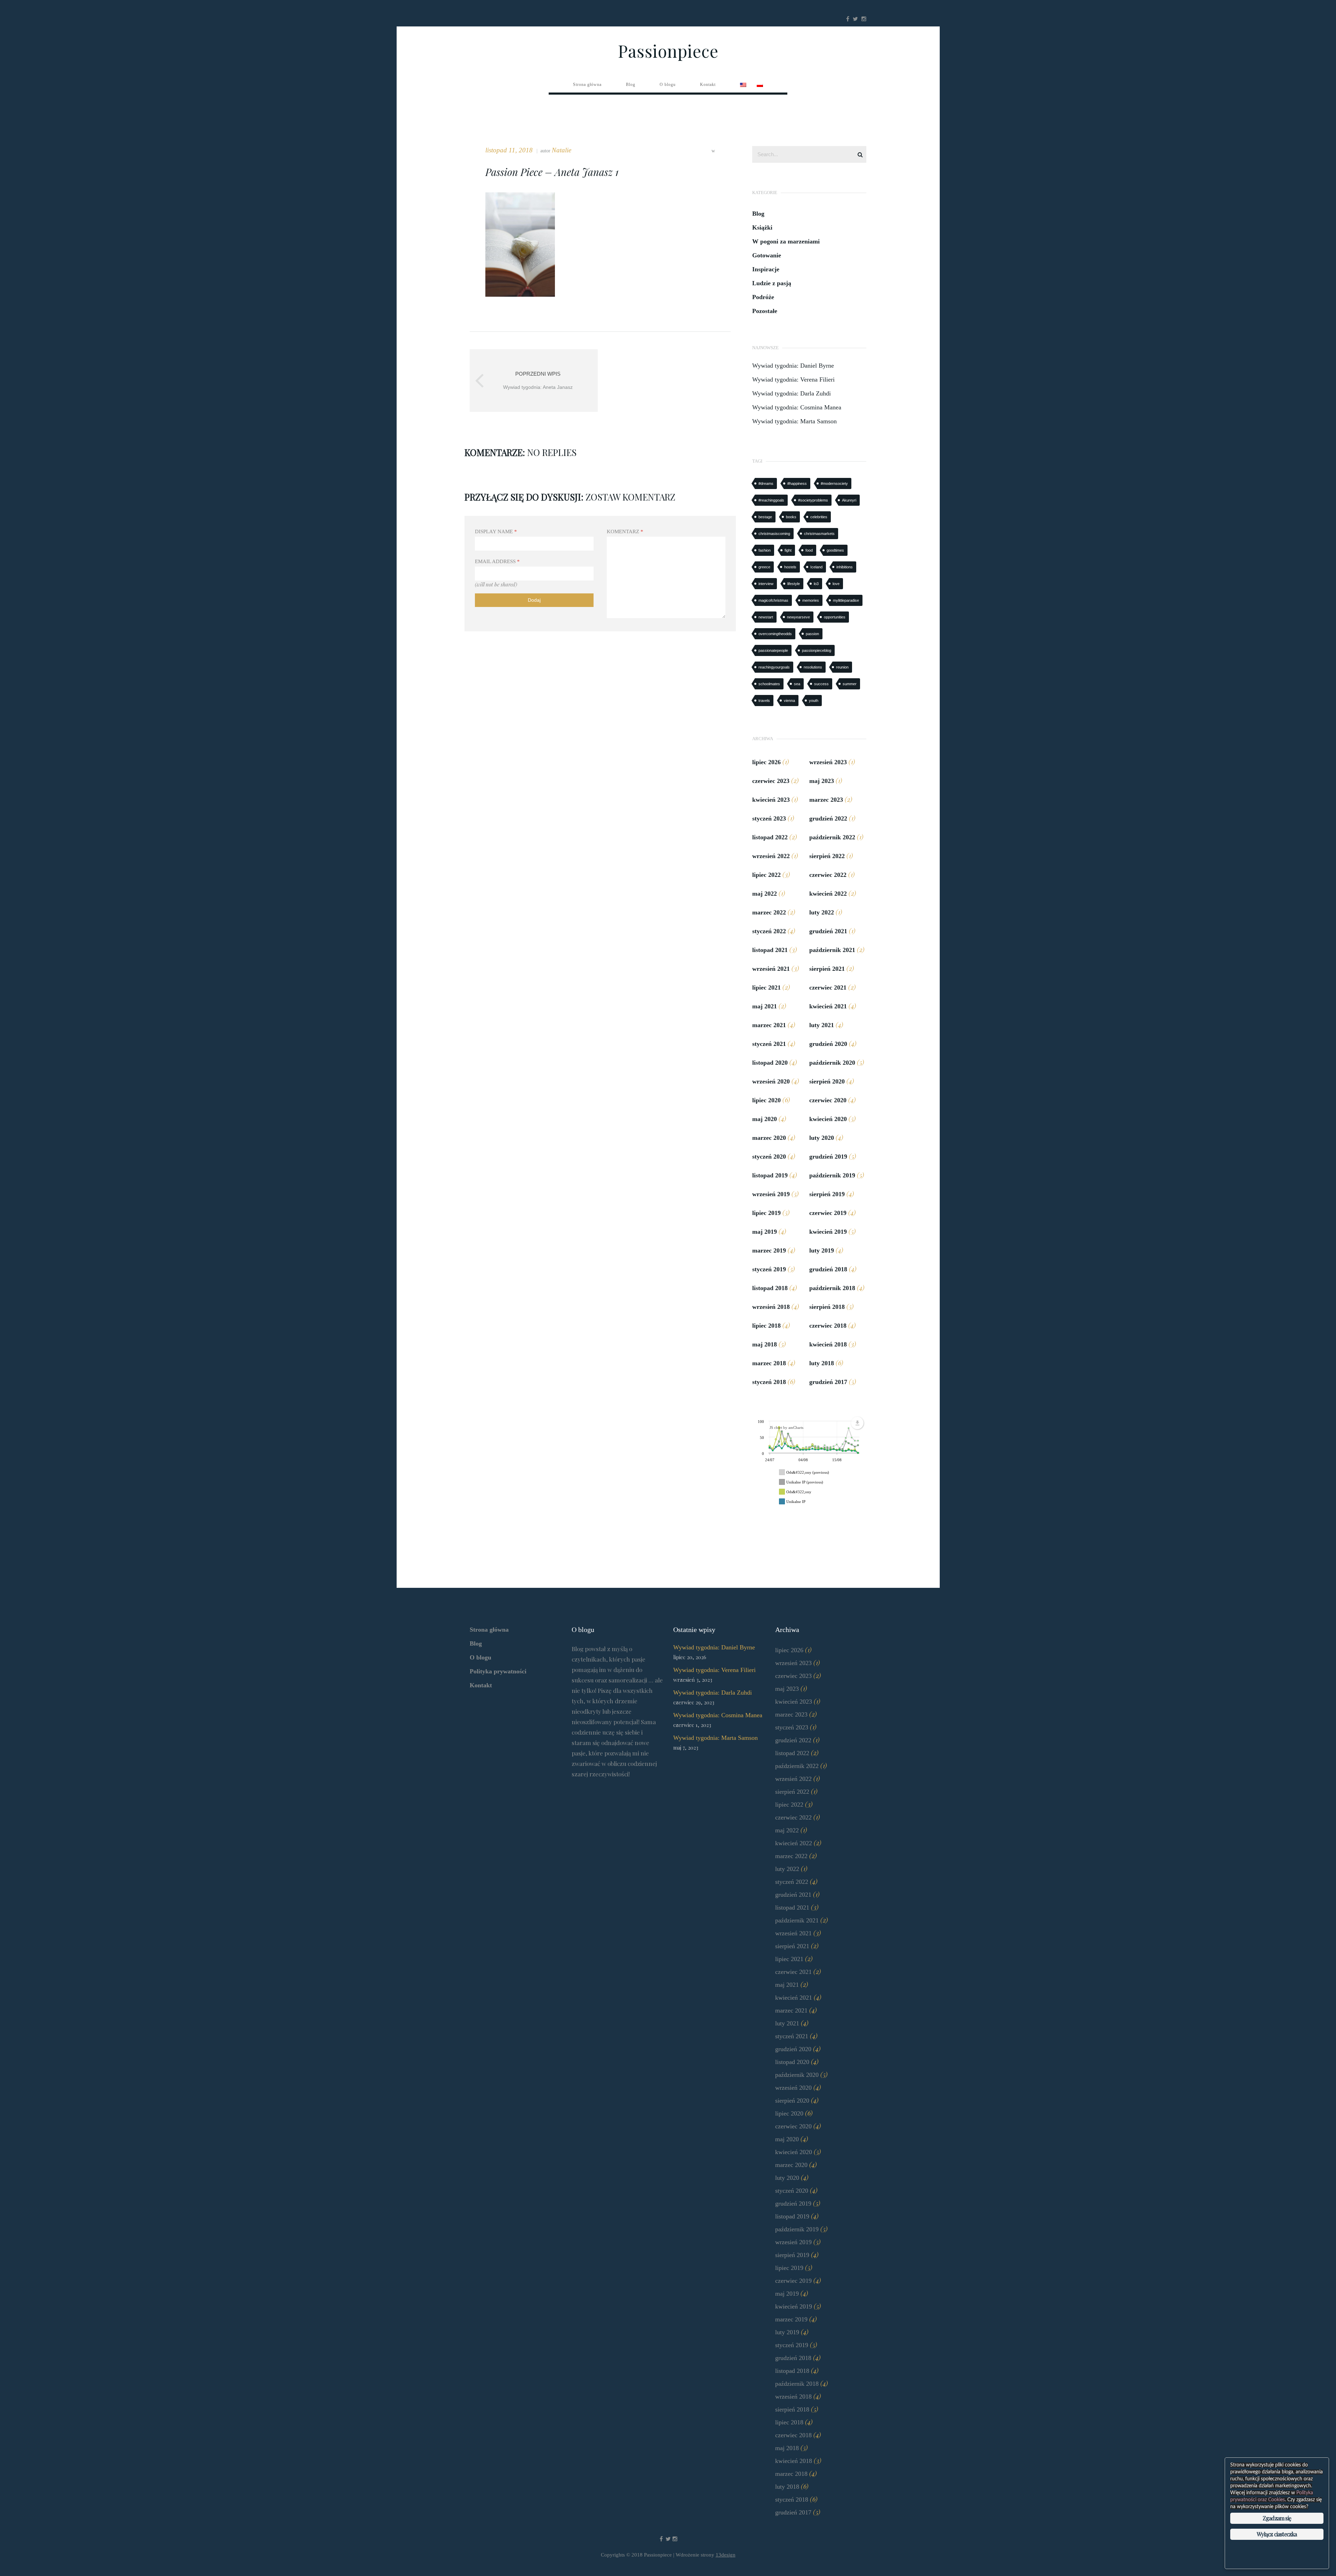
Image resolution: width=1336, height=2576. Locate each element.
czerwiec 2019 (828, 1213)
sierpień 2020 (827, 1081)
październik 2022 (832, 837)
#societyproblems (813, 500)
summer (850, 684)
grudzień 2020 (828, 1044)
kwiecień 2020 (828, 1119)
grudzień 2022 (828, 818)
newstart (766, 617)
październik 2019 (832, 1175)
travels (764, 701)
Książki (762, 227)
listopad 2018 (770, 1288)
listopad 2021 (770, 950)
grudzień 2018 (828, 1269)
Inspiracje (766, 269)
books (791, 517)
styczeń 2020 (769, 1157)
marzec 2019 (769, 1250)
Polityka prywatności (498, 1671)
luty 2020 (822, 1138)
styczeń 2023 (769, 818)
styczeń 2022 (769, 931)
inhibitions (845, 567)
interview (766, 584)
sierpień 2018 (827, 1307)
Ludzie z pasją (772, 283)
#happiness (797, 483)
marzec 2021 (769, 1025)
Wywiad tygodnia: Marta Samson (794, 421)
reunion (842, 667)
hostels (790, 567)
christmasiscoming (774, 534)
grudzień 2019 (828, 1157)
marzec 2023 (826, 800)
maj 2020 (765, 1119)
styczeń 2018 (769, 1382)
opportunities (835, 617)
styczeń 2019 (769, 1269)
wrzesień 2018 (771, 1307)
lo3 (816, 584)
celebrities (819, 517)
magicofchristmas (773, 600)
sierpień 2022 (827, 856)
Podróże (763, 297)
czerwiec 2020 (828, 1100)
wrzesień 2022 (771, 856)
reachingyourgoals (774, 667)
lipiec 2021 (766, 987)
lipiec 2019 (766, 1213)
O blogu (480, 1657)
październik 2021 (832, 950)
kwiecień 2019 (828, 1232)
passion (812, 634)
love (836, 584)
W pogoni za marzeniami (786, 241)
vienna (789, 701)
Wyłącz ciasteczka (1277, 2534)
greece (764, 567)
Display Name (496, 531)
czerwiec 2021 (828, 987)
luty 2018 (822, 1363)
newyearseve (798, 617)
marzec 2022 (769, 912)
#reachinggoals (771, 500)
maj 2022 (765, 894)
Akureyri (849, 500)
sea (797, 684)
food (809, 550)
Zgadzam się (1277, 2518)
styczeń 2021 (769, 1044)
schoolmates (769, 684)
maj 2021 (765, 1006)
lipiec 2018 (766, 1326)
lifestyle (794, 584)
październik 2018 (832, 1288)
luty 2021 (822, 1025)
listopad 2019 (770, 1175)
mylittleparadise (846, 600)
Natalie (562, 150)
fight (788, 550)
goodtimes (835, 550)
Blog (758, 214)
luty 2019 (822, 1250)
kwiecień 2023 (771, 800)
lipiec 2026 (766, 762)
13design (726, 2555)
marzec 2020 (769, 1138)
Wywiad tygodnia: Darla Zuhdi (792, 393)
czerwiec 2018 (828, 1326)
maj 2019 (765, 1232)
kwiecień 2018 (828, 1344)
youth (814, 701)
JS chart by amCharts (786, 1427)
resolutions (813, 667)
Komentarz (625, 531)
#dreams (766, 483)
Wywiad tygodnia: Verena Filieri (793, 379)
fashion (765, 550)
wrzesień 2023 (828, 762)
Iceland (816, 567)
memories (811, 600)
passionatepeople (773, 650)
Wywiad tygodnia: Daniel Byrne (793, 366)
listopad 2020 (770, 1063)
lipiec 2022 (766, 875)
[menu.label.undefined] (857, 1423)
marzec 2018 (769, 1363)
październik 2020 (832, 1063)
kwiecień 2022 (828, 894)
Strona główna (489, 1630)
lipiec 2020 (766, 1100)
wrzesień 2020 (771, 1081)
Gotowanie (767, 255)
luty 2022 (822, 912)
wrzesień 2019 (771, 1194)
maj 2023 (822, 781)
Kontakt (481, 1685)
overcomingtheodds (775, 634)
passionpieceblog (817, 650)
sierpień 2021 (827, 969)
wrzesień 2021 (771, 969)
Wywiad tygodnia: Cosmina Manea (797, 407)
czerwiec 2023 (771, 781)
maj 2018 (765, 1344)
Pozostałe (765, 311)
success (821, 684)
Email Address (497, 561)
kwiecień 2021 (828, 1006)
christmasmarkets (819, 534)
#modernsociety (834, 483)
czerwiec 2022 (828, 875)
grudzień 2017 (828, 1382)
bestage (765, 517)
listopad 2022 (770, 837)
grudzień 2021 (828, 931)
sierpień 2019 (827, 1194)
